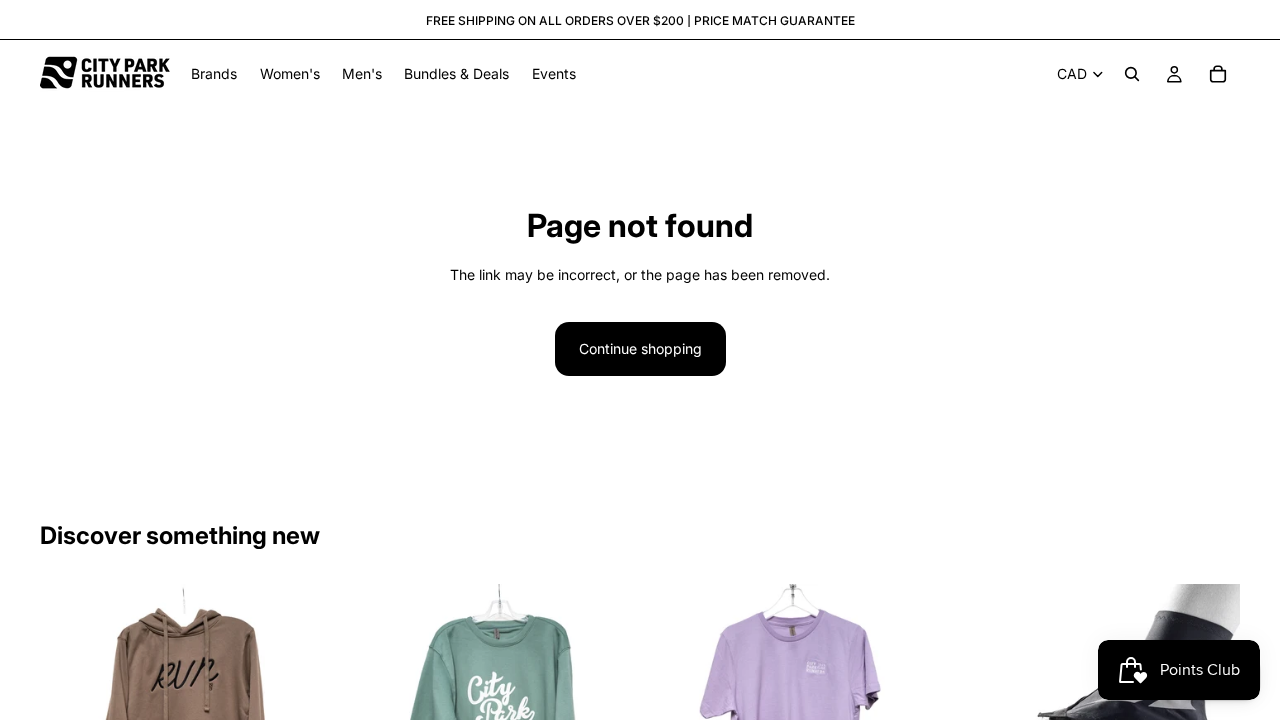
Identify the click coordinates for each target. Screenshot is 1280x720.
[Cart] (1218, 74)
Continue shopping (640, 348)
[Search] (1132, 74)
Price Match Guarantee (774, 20)
